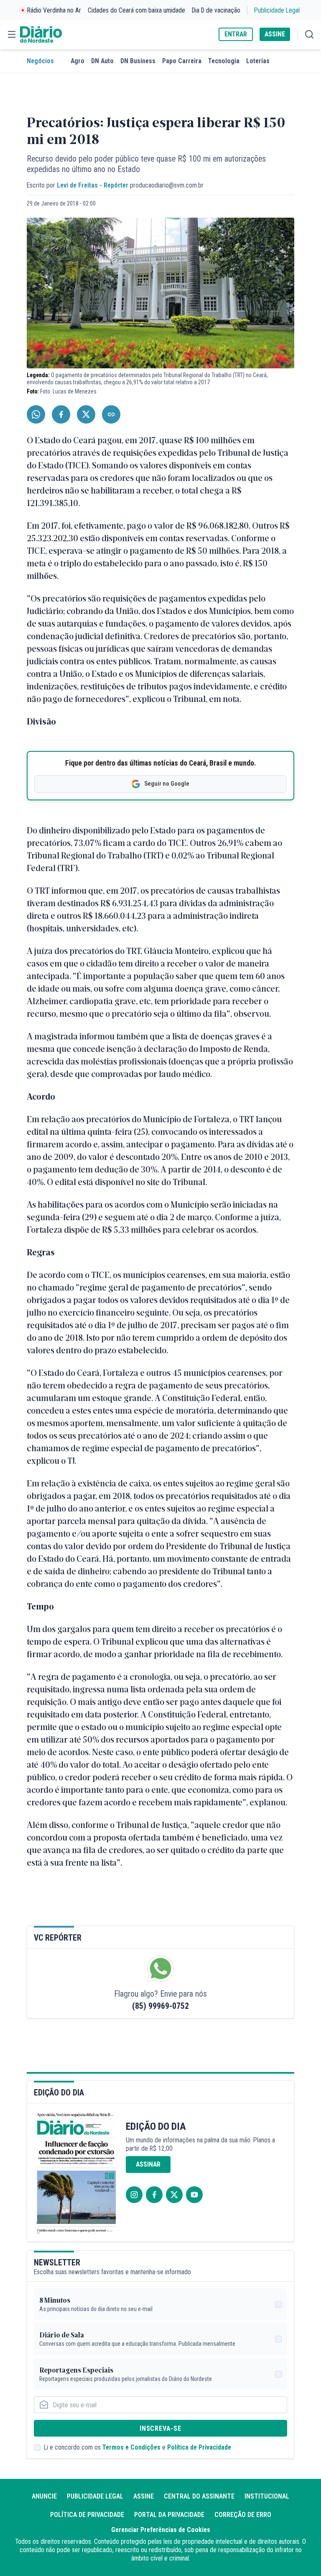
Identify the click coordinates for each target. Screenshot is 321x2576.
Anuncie (44, 2496)
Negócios (40, 61)
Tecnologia (224, 61)
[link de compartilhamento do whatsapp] (36, 414)
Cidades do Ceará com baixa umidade (136, 10)
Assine (144, 2496)
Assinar (148, 2164)
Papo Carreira (182, 61)
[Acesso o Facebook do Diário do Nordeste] (154, 2195)
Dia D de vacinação (216, 10)
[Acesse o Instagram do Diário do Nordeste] (134, 2195)
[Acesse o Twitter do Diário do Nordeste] (174, 2195)
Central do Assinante (199, 2496)
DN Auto (102, 61)
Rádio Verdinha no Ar (54, 10)
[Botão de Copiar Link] (111, 414)
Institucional (267, 2496)
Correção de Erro (243, 2515)
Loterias (258, 61)
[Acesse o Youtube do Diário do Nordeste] (194, 2195)
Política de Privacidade (199, 2447)
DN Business (138, 61)
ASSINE (275, 34)
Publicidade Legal (277, 10)
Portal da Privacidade (169, 2515)
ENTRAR (236, 34)
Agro (78, 61)
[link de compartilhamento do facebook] (61, 414)
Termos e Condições (131, 2447)
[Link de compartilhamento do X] (86, 414)
